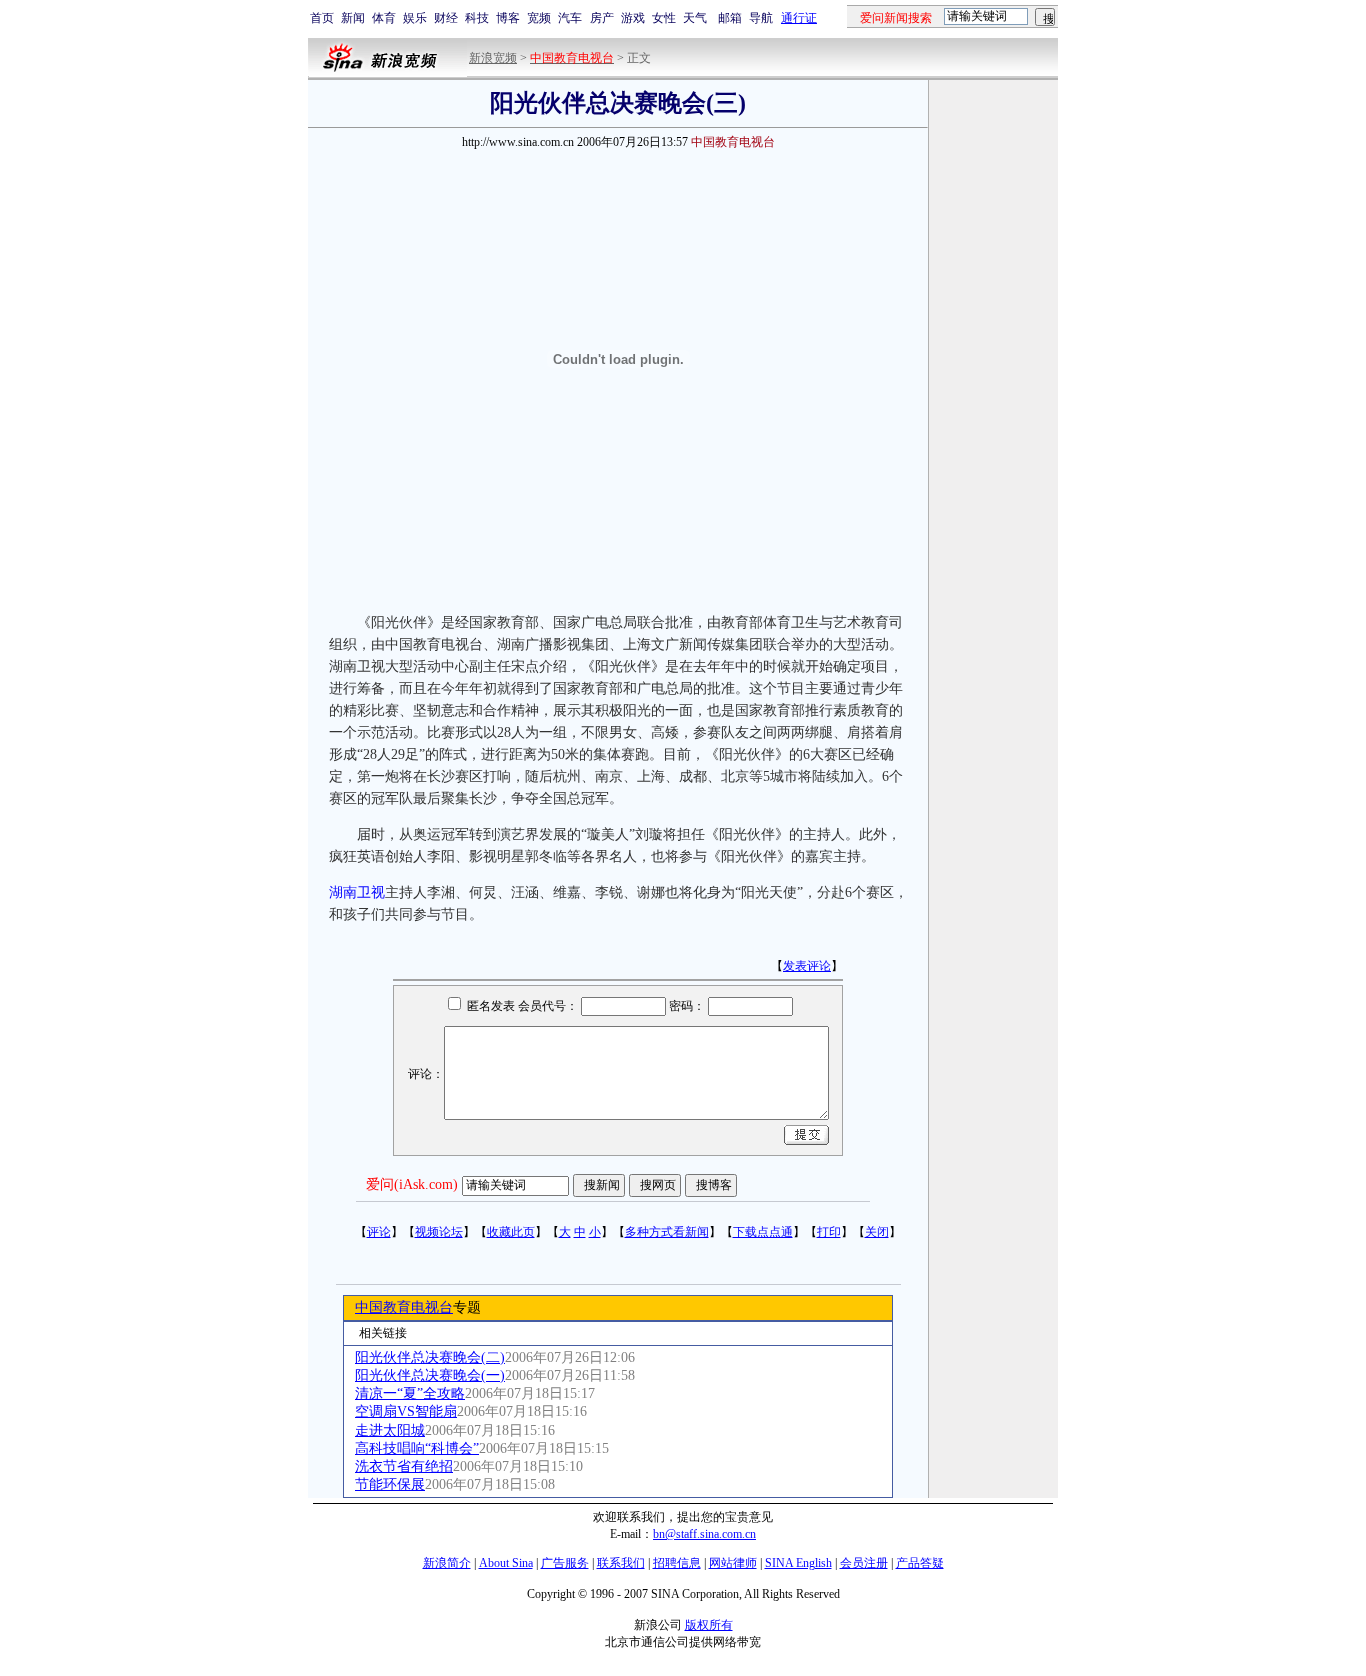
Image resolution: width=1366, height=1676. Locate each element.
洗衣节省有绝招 (404, 1466)
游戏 (633, 18)
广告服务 (565, 1563)
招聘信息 (677, 1563)
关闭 (877, 1232)
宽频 (539, 18)
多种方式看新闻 (667, 1232)
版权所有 (709, 1625)
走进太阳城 (390, 1430)
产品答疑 (920, 1563)
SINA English (798, 1563)
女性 (664, 18)
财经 (446, 18)
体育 (384, 18)
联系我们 (621, 1563)
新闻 (353, 18)
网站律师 (733, 1563)
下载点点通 (763, 1232)
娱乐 (415, 18)
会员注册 (864, 1563)
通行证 (799, 18)
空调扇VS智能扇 (406, 1411)
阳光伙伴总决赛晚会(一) (430, 1375)
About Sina (506, 1563)
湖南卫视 (357, 892)
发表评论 (807, 966)
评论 (379, 1232)
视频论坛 (439, 1232)
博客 (508, 18)
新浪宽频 (493, 58)
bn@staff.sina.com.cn (704, 1534)
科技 (477, 18)
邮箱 (730, 18)
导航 (761, 18)
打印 (829, 1232)
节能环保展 (390, 1484)
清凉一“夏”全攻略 (410, 1393)
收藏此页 (511, 1232)
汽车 (570, 18)
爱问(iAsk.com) (412, 1184)
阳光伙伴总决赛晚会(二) (430, 1357)
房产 (602, 18)
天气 (695, 18)
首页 (322, 18)
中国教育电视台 (404, 1307)
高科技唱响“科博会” (417, 1448)
